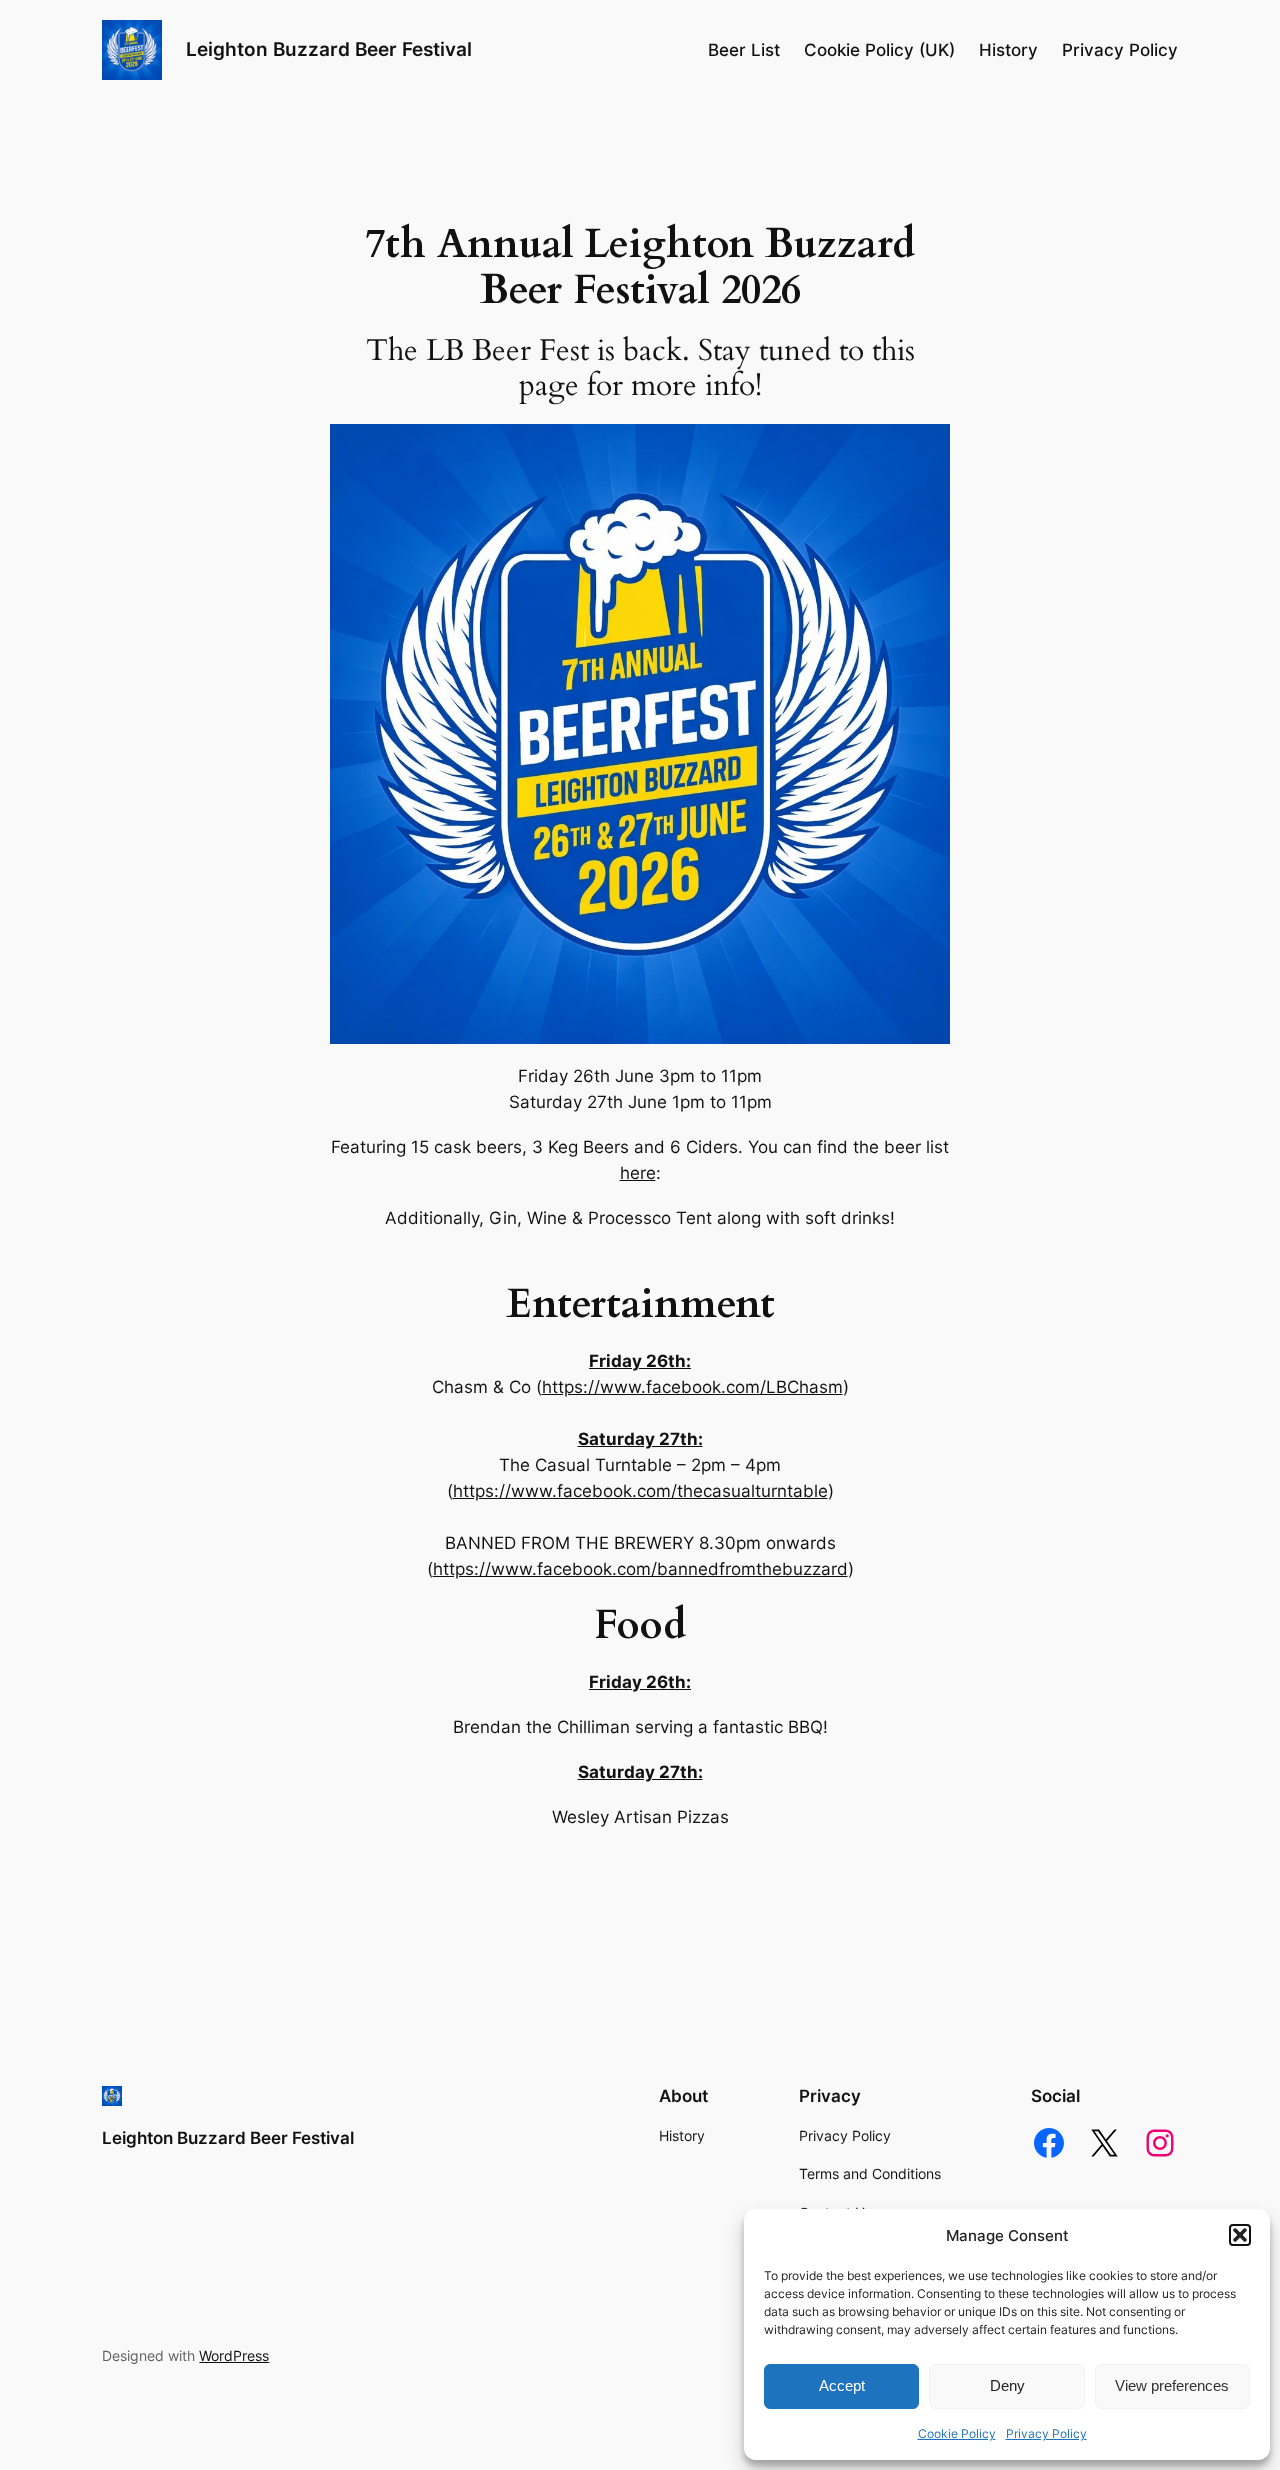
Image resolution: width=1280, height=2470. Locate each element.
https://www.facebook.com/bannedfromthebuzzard (640, 1569)
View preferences (1172, 2385)
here (638, 1173)
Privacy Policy (1046, 2433)
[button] (1240, 2235)
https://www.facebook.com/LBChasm (692, 1387)
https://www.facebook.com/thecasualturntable (640, 1491)
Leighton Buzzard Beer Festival (329, 49)
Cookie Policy (957, 2433)
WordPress (234, 2355)
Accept (842, 2385)
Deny (1007, 2385)
